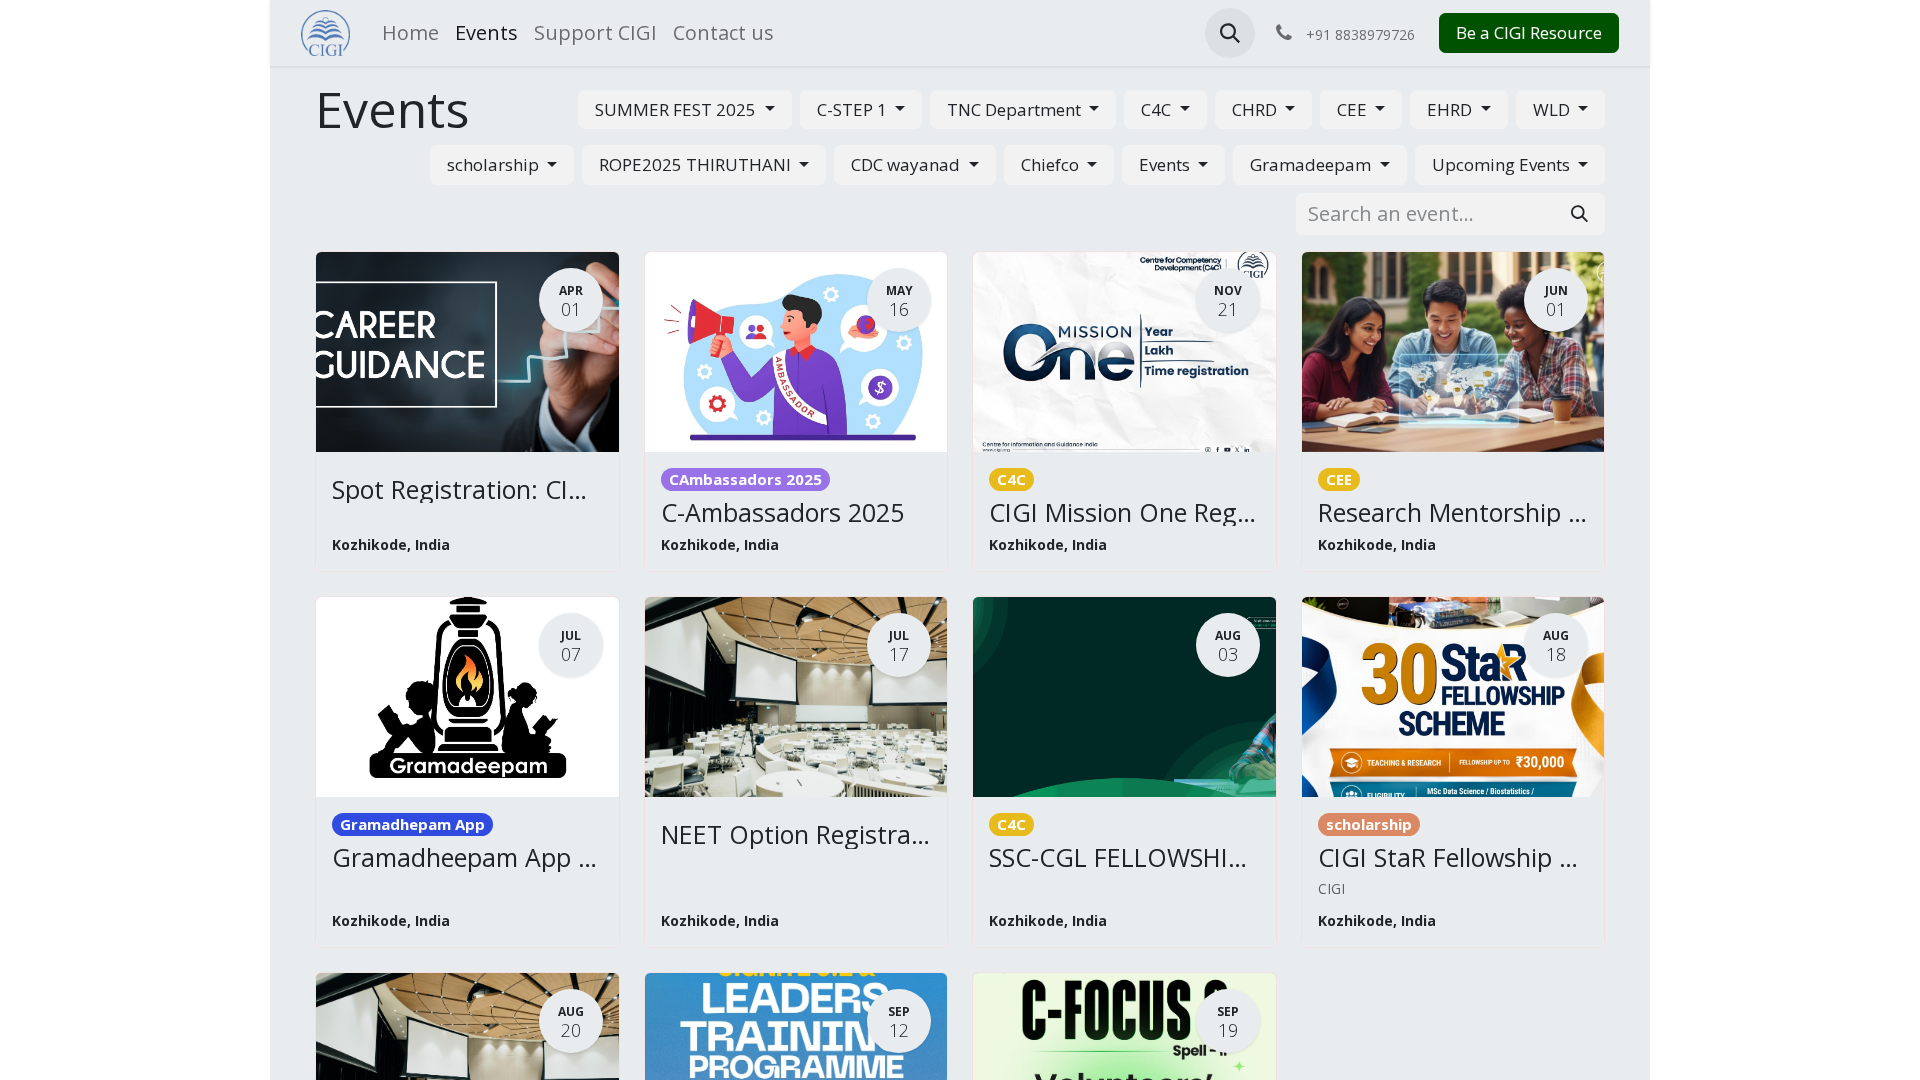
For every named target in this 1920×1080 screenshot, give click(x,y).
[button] (1230, 33)
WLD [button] (1553, 109)
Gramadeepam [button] (1312, 164)
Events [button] (1166, 164)
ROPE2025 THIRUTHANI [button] (697, 164)
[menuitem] (410, 33)
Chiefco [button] (1052, 164)
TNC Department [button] (1016, 109)
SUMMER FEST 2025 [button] (677, 109)
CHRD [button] (1256, 109)
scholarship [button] (495, 164)
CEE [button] (1354, 109)
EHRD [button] (1451, 109)
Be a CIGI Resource (1529, 32)
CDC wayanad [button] (907, 164)
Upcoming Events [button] (1503, 164)
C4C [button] (1158, 109)
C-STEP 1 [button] (854, 109)
